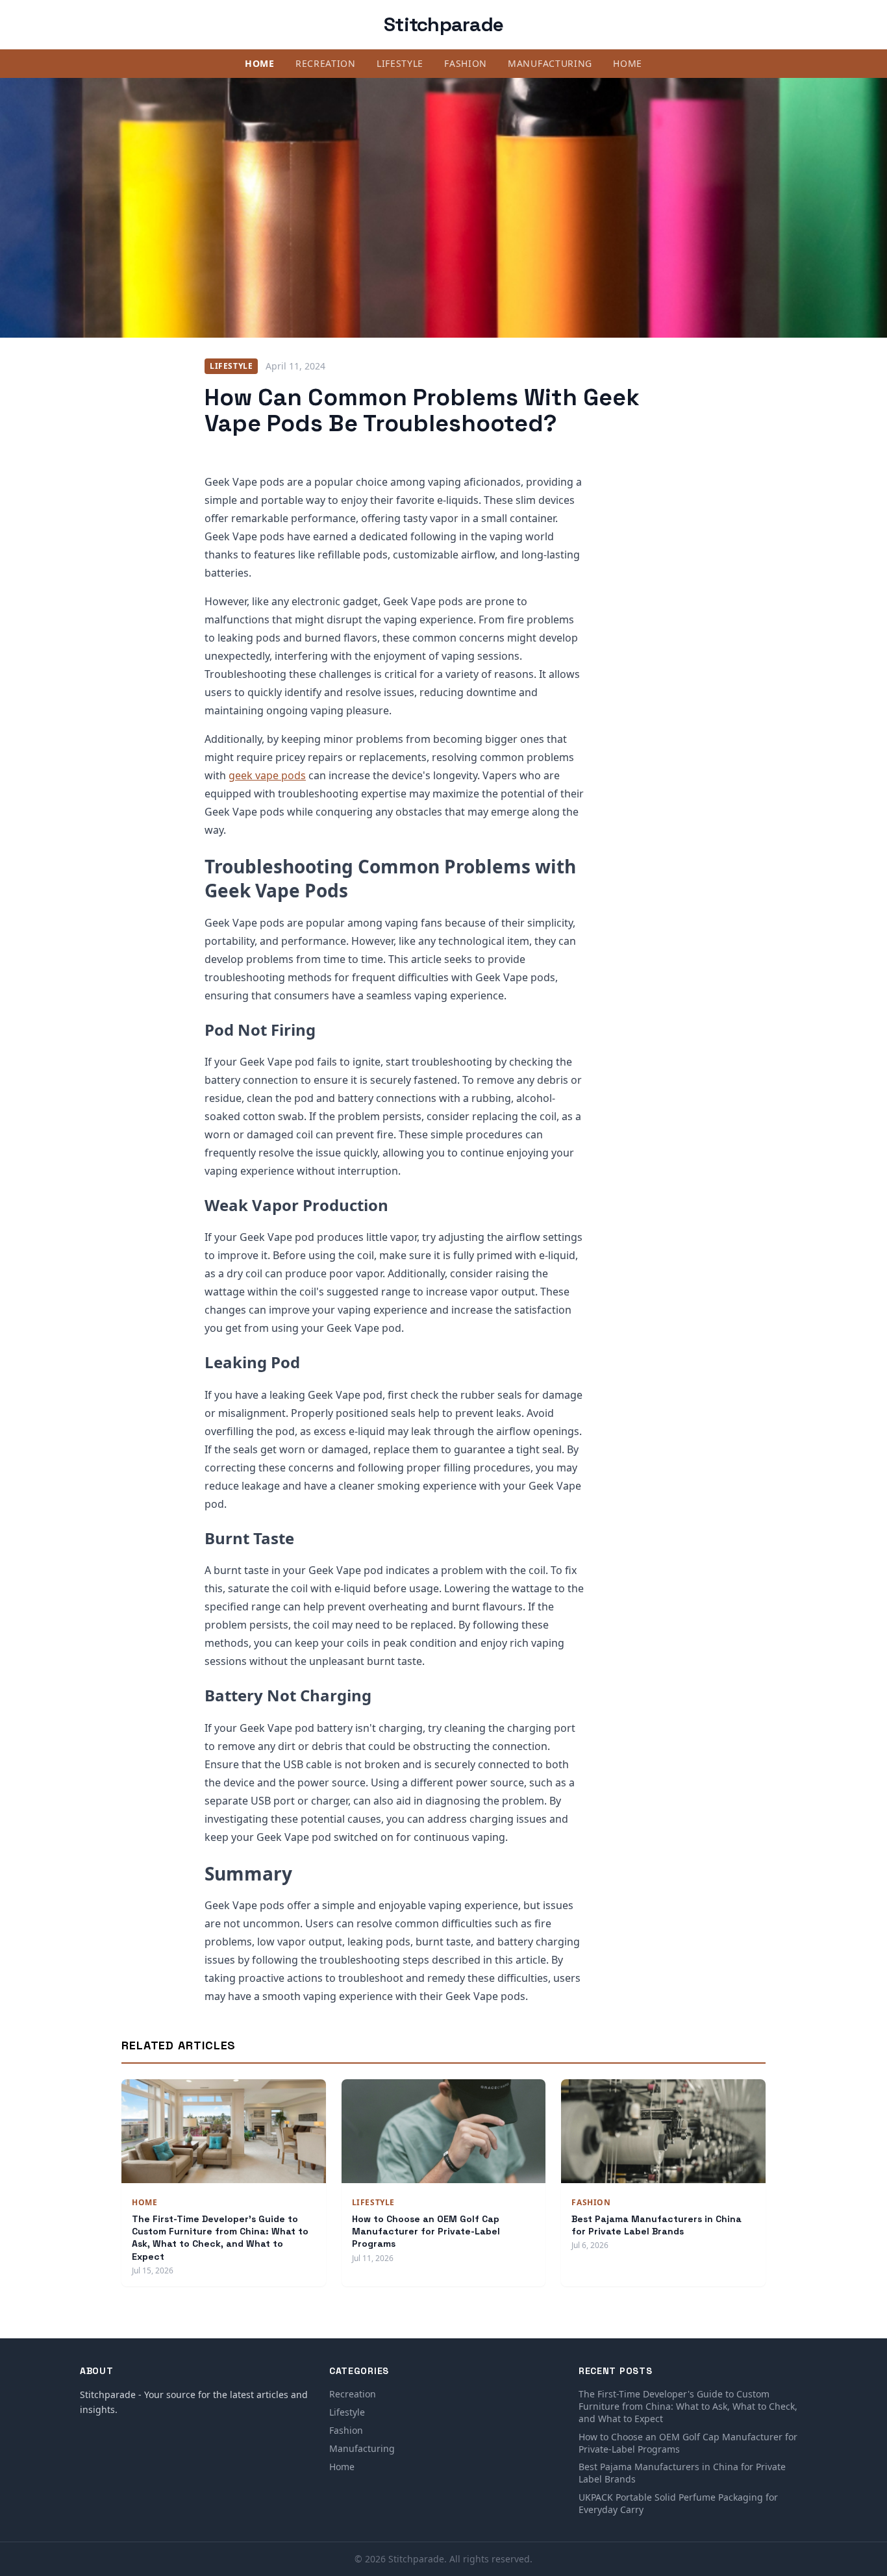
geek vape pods (267, 775)
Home (260, 63)
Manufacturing (550, 63)
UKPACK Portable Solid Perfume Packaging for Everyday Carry (678, 2503)
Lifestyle (400, 63)
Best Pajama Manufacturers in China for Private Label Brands (656, 2225)
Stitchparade (443, 24)
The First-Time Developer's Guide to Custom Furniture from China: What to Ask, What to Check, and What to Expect (220, 2238)
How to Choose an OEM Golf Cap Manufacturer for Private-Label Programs (426, 2232)
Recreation (326, 63)
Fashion (466, 63)
